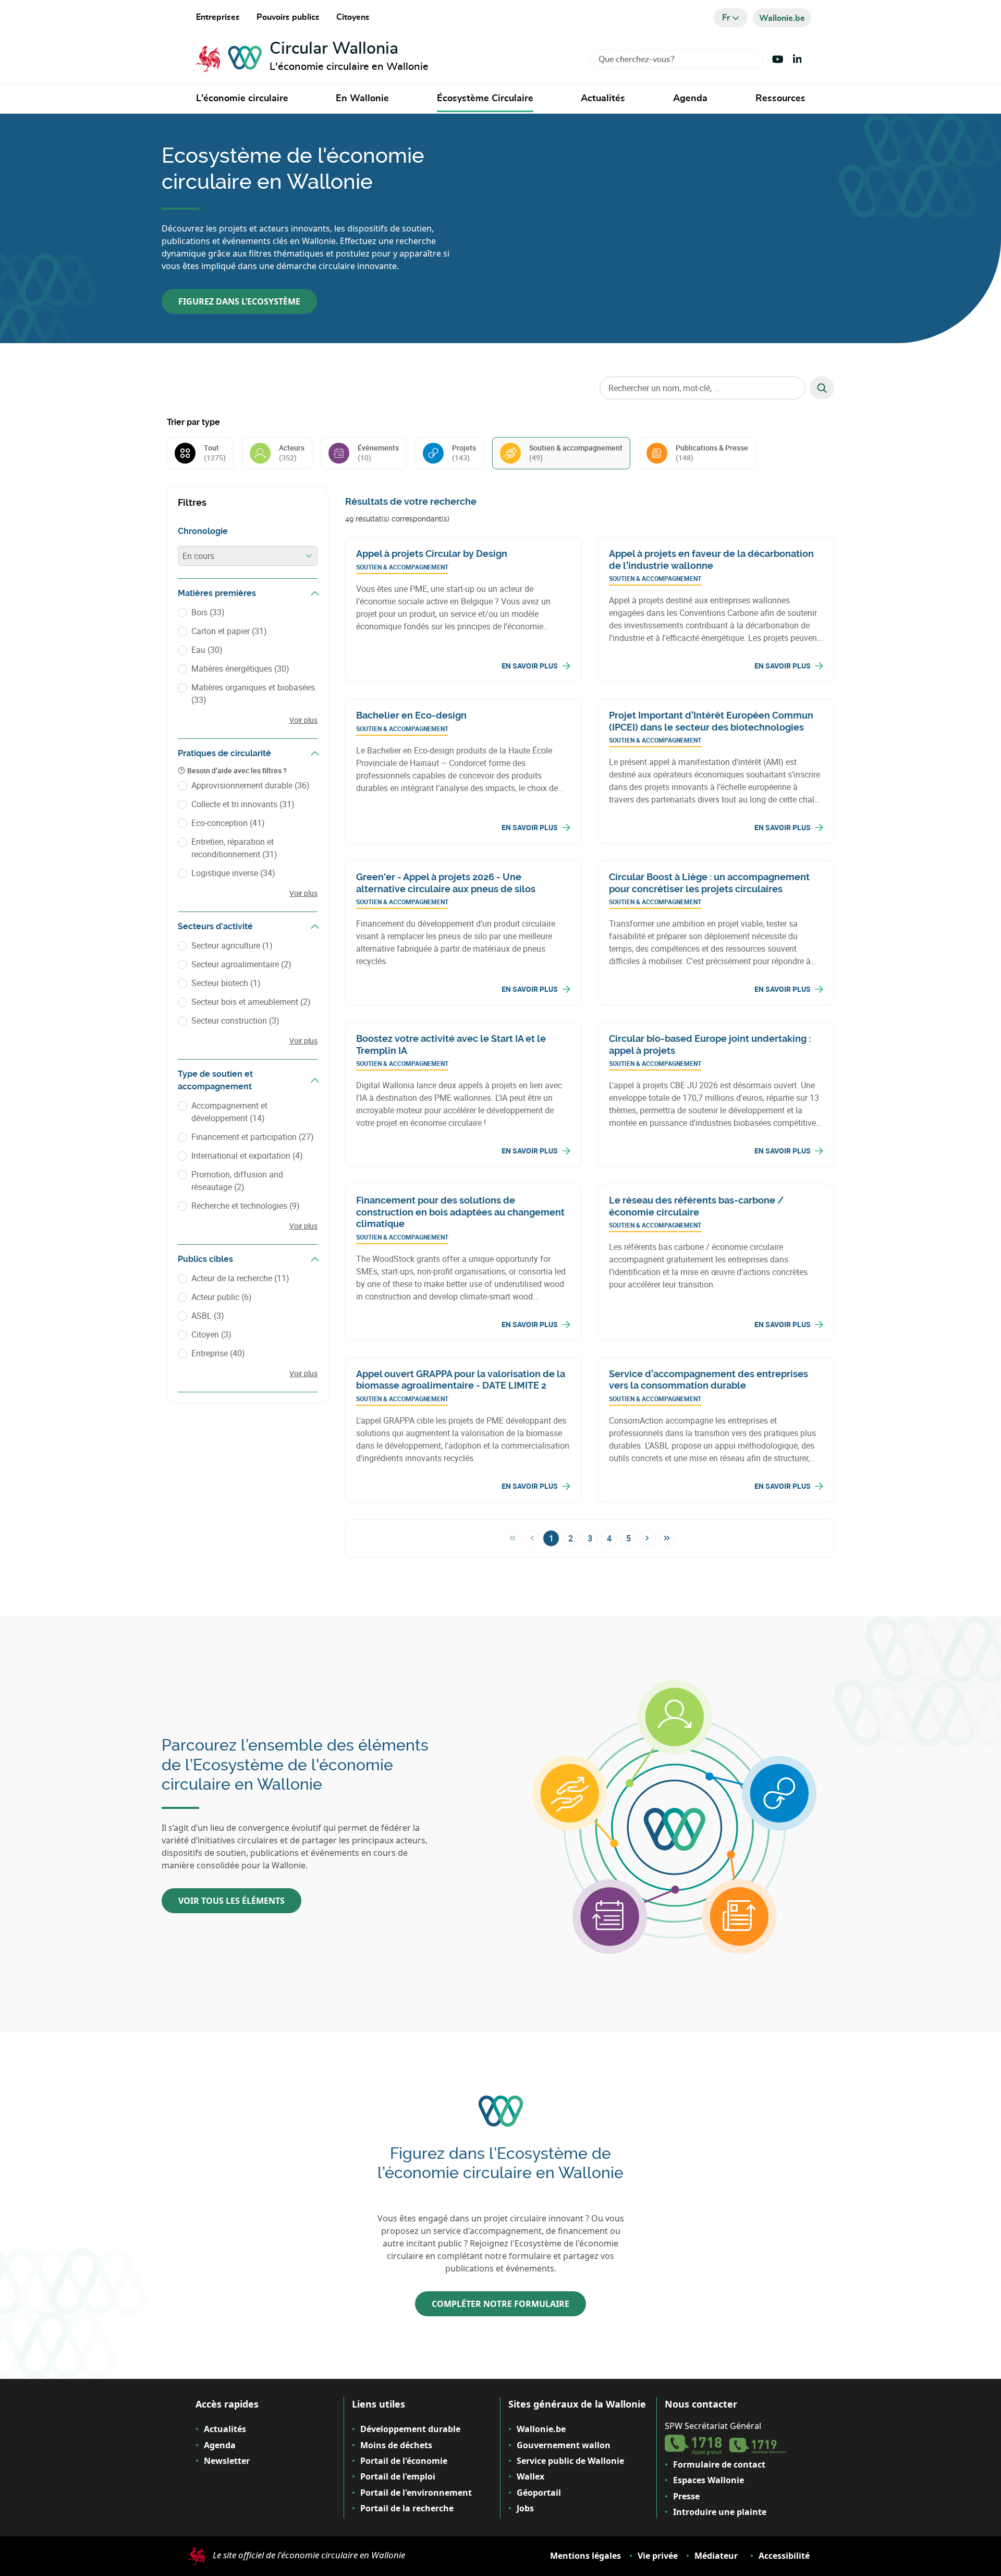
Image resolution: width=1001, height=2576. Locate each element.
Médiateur (716, 2556)
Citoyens (353, 17)
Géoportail (539, 2493)
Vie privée (658, 2556)
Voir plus (303, 720)
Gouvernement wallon (564, 2445)
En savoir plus (530, 666)
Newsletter (227, 2461)
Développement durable (410, 2429)
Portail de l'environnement (416, 2493)
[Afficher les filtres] (315, 593)
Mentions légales (585, 2556)
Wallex (530, 2476)
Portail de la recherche (407, 2508)
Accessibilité (784, 2556)
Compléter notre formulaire (500, 2304)
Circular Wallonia (334, 48)
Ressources (780, 99)
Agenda (690, 99)
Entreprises (218, 17)
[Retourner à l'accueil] (229, 59)
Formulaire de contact (719, 2464)
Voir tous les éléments (231, 1901)
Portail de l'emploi (398, 2476)
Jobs (525, 2508)
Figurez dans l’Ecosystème (239, 301)
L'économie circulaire (242, 99)
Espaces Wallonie (709, 2480)
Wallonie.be (541, 2429)
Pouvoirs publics (288, 17)
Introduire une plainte (720, 2512)
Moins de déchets (396, 2445)
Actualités (603, 99)
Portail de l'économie (404, 2461)
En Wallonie (362, 99)
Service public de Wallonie (570, 2461)
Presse (686, 2496)
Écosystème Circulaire (485, 99)
